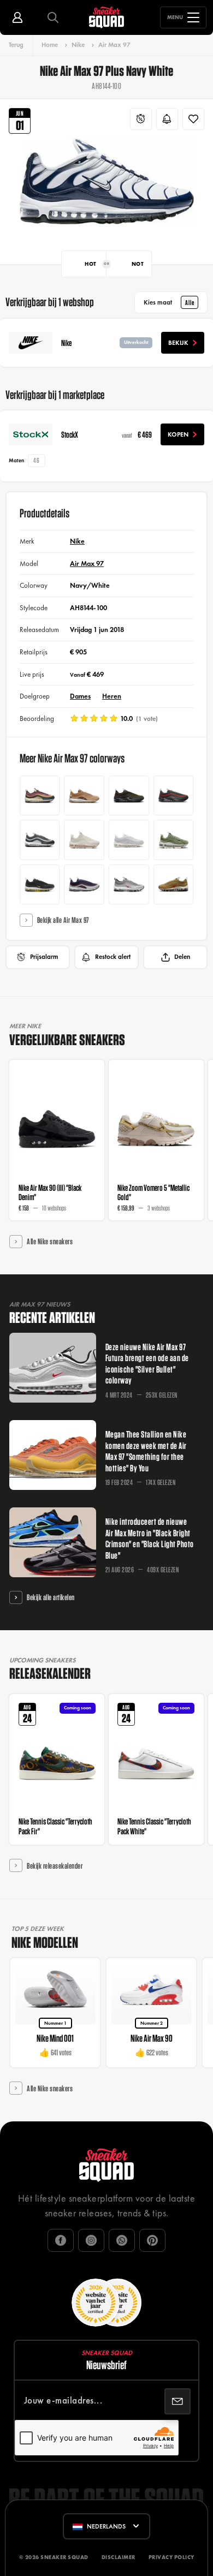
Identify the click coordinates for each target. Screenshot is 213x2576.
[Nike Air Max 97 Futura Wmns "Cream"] (84, 840)
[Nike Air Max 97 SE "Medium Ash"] (129, 796)
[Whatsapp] (122, 2240)
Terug (16, 45)
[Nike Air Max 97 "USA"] (84, 885)
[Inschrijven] (177, 2401)
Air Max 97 (114, 45)
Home (50, 45)
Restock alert (113, 957)
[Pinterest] (152, 2240)
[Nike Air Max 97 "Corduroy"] (40, 796)
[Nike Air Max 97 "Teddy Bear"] (84, 796)
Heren (112, 696)
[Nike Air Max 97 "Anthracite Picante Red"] (174, 796)
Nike (78, 45)
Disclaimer (119, 2557)
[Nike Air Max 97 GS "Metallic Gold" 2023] (174, 885)
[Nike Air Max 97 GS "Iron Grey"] (40, 840)
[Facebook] (61, 2240)
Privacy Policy (171, 2557)
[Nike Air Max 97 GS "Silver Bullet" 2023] (129, 885)
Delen (182, 957)
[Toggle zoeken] (53, 17)
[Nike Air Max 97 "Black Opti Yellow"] (40, 885)
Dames (80, 696)
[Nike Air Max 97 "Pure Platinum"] (129, 840)
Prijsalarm (44, 957)
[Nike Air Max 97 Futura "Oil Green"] (174, 840)
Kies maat (169, 302)
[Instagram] (91, 2240)
